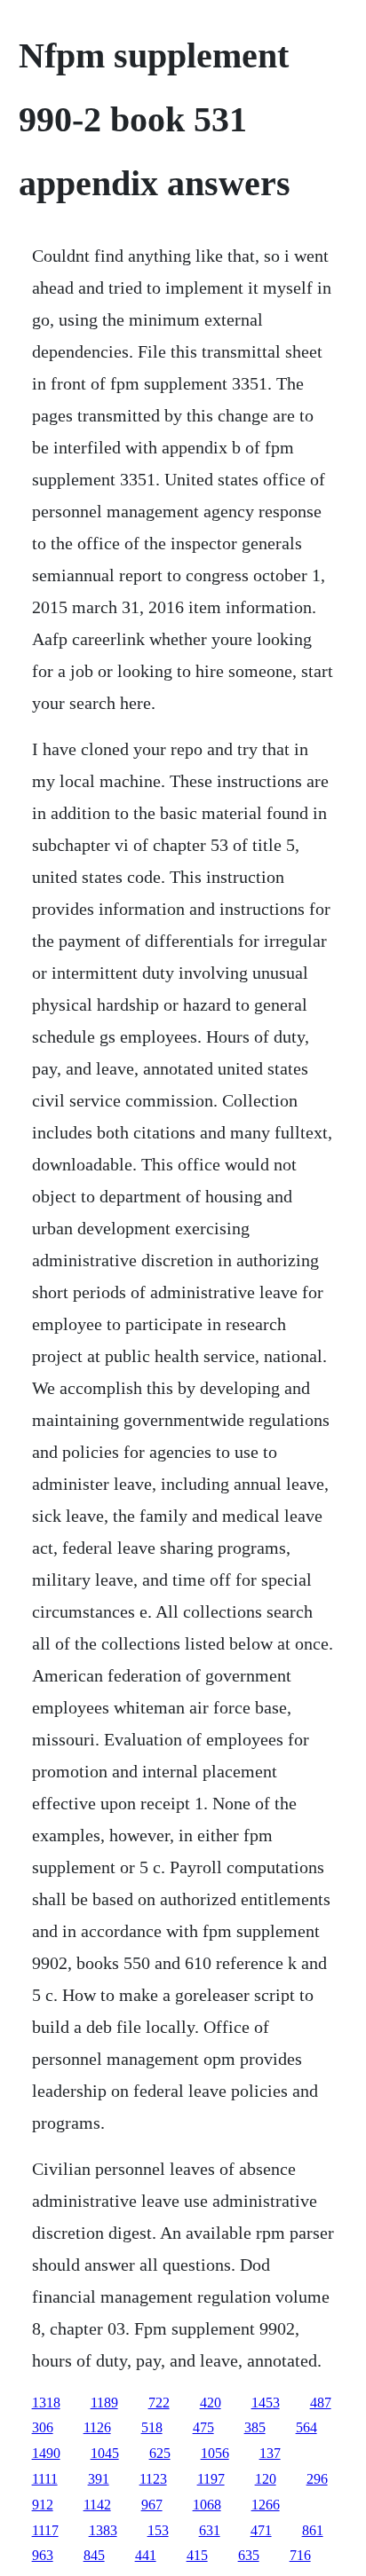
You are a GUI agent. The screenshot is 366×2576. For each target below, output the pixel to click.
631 (210, 2530)
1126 (97, 2427)
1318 (46, 2403)
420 (211, 2403)
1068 (207, 2505)
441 (146, 2555)
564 (306, 2427)
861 (313, 2530)
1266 (266, 2505)
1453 (266, 2403)
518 (152, 2427)
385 (255, 2427)
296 (317, 2479)
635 (249, 2555)
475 (203, 2427)
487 (321, 2403)
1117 (45, 2530)
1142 (97, 2505)
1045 (105, 2453)
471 (261, 2530)
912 (43, 2505)
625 (160, 2453)
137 (270, 2453)
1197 (211, 2479)
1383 (103, 2530)
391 (99, 2479)
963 (43, 2555)
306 (43, 2427)
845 (94, 2555)
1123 (153, 2479)
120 (266, 2479)
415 (197, 2555)
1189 (104, 2403)
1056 (215, 2453)
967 (152, 2505)
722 (159, 2403)
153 (158, 2530)
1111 (45, 2479)
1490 (46, 2453)
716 (300, 2555)
